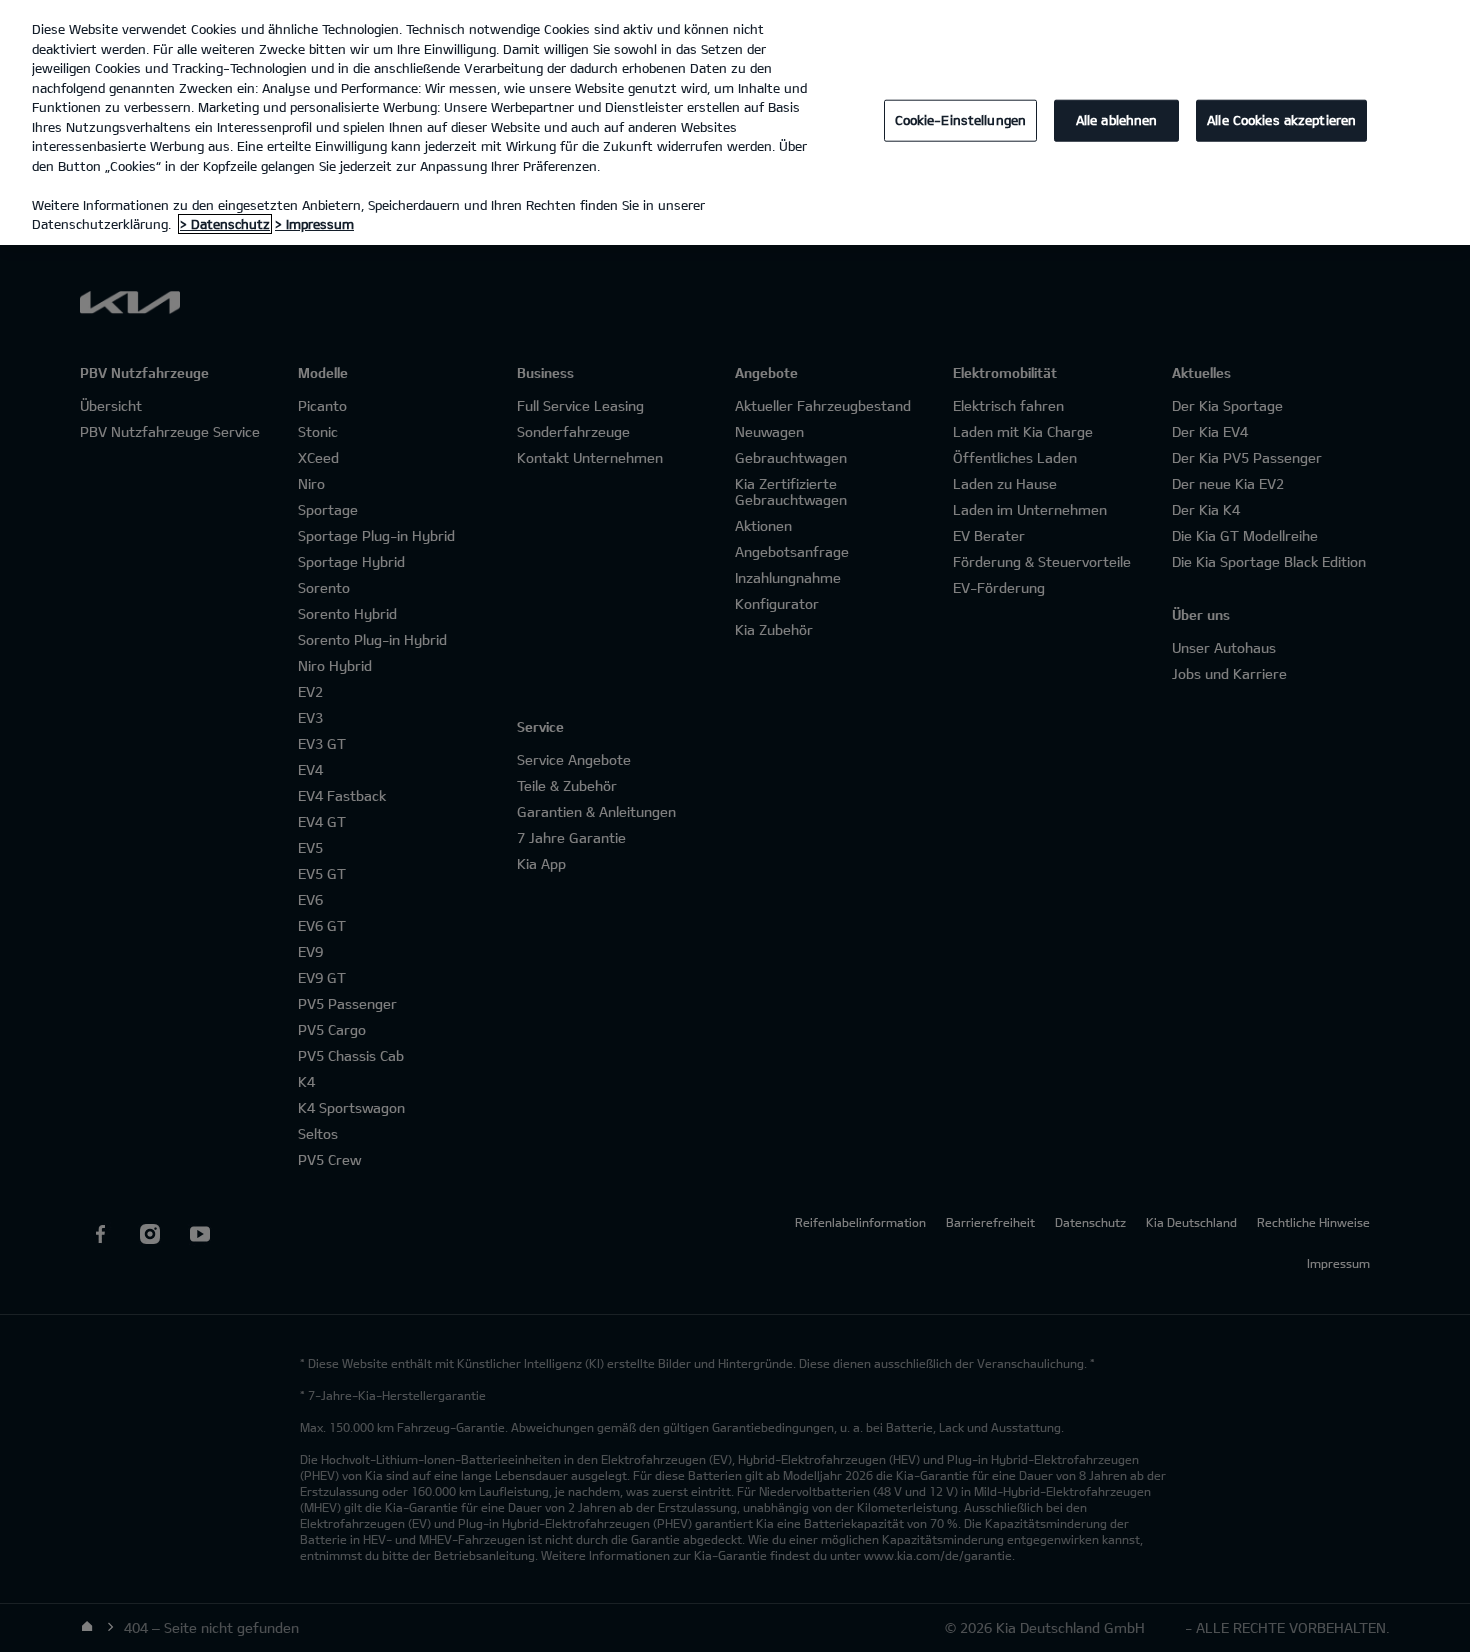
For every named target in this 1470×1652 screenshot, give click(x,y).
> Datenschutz (225, 224)
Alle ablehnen (1117, 120)
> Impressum (314, 224)
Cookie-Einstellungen (961, 120)
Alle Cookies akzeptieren (1281, 120)
